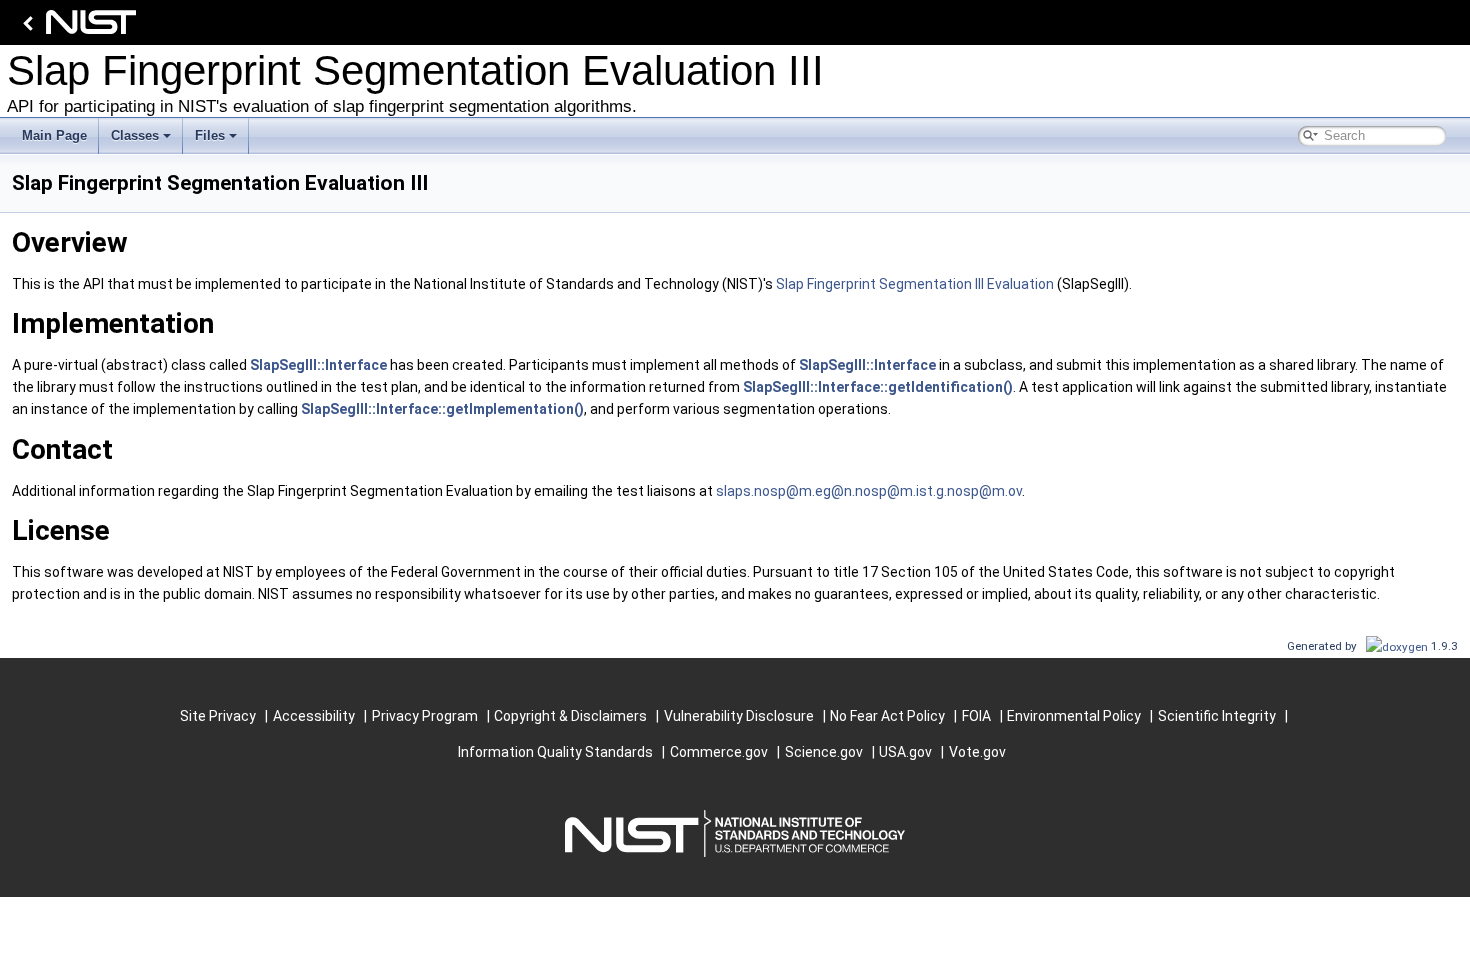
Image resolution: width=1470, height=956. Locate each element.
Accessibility (314, 716)
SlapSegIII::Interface (318, 365)
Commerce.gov (719, 752)
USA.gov (905, 752)
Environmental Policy (1074, 716)
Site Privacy (218, 716)
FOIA (976, 716)
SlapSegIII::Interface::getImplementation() (442, 409)
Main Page (54, 135)
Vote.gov (977, 752)
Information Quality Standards (555, 752)
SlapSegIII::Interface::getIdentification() (878, 387)
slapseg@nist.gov (869, 491)
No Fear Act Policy (887, 716)
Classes (135, 135)
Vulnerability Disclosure (739, 716)
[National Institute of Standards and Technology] (76, 27)
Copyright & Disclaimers (570, 716)
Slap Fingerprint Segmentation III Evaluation (915, 284)
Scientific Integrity (1217, 716)
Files (210, 135)
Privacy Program (425, 716)
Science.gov (824, 752)
